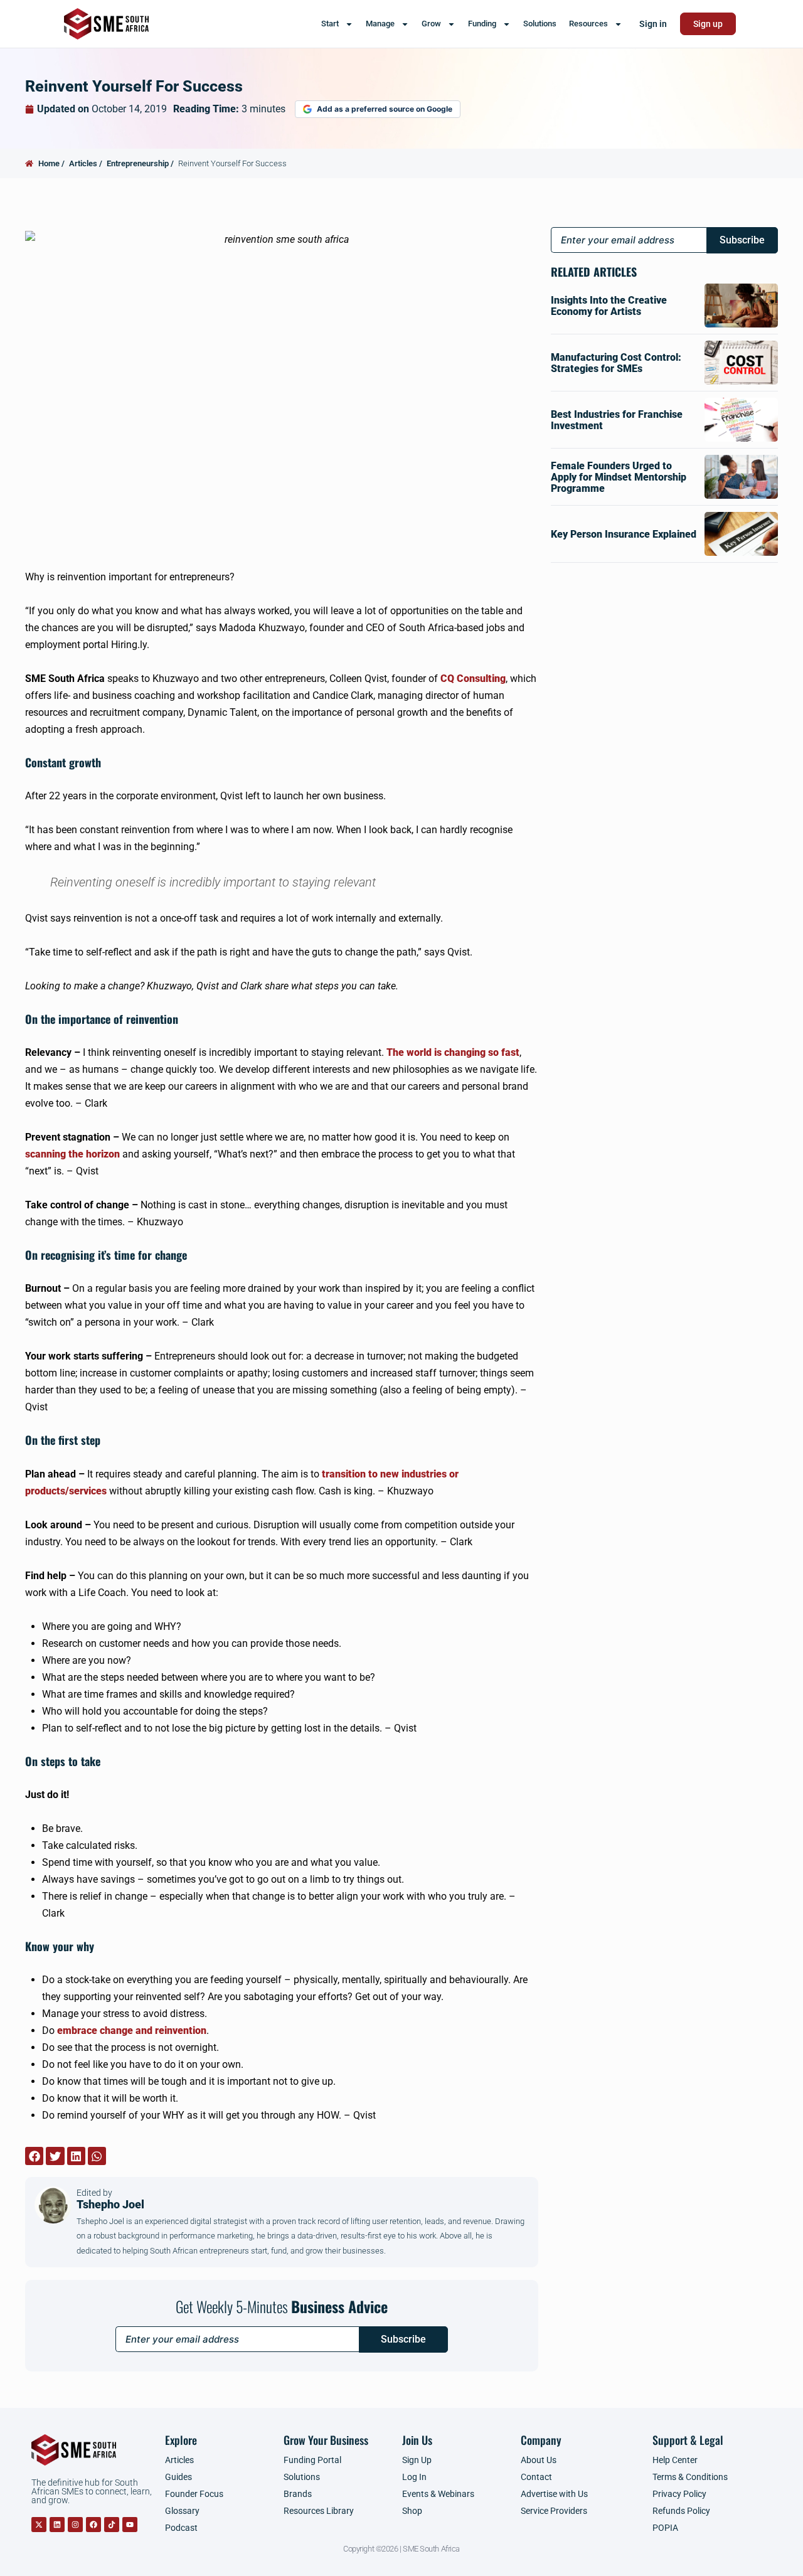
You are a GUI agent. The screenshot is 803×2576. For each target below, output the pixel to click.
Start (330, 24)
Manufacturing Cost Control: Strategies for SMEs (616, 363)
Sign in (653, 24)
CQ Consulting (473, 679)
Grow (431, 24)
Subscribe (403, 2339)
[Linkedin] (57, 2525)
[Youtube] (130, 2525)
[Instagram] (75, 2525)
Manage (380, 24)
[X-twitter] (39, 2525)
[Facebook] (93, 2525)
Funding (482, 24)
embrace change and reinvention (132, 2030)
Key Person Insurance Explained (624, 534)
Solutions (540, 24)
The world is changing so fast (453, 1052)
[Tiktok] (112, 2525)
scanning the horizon (72, 1154)
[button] (34, 2156)
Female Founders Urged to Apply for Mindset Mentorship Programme (619, 477)
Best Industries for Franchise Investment (617, 420)
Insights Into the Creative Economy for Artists (609, 306)
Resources (588, 24)
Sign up (708, 24)
